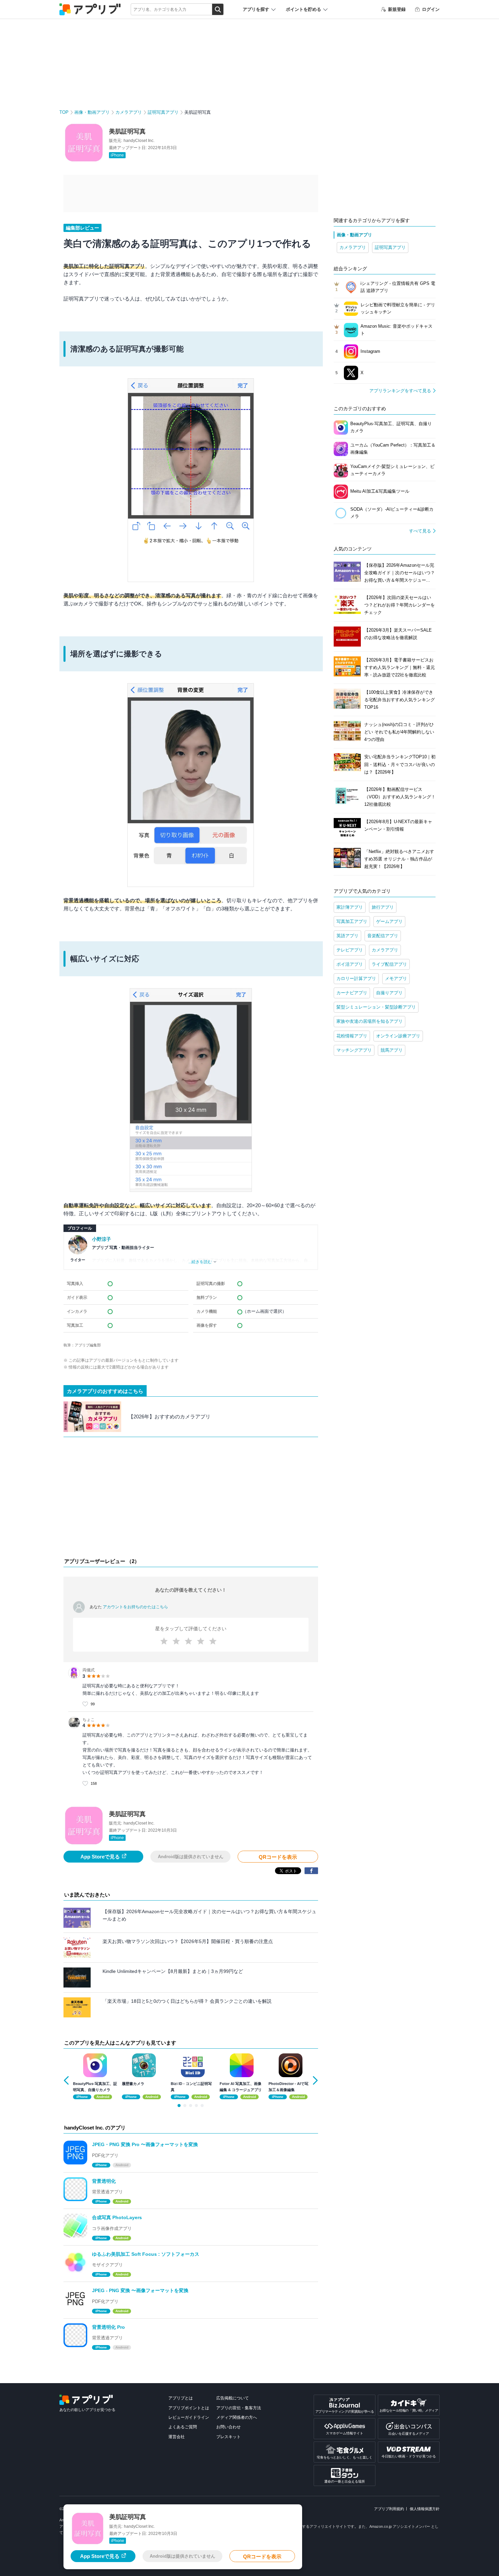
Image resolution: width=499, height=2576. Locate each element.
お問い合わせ (228, 2427)
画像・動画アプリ (92, 112)
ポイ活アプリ (350, 964)
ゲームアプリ (389, 921)
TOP (64, 112)
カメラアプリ (129, 112)
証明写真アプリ (163, 112)
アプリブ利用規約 (389, 2509)
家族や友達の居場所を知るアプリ (369, 1021)
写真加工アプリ (352, 921)
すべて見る (420, 531)
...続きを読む (200, 1262)
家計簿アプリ (350, 907)
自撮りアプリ (389, 993)
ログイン (431, 9)
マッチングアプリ (354, 1050)
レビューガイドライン (189, 2417)
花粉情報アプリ (352, 1036)
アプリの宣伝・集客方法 (239, 2408)
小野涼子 (101, 1239)
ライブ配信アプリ (389, 964)
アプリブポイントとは (189, 2408)
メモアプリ (396, 978)
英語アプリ (347, 936)
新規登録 (397, 9)
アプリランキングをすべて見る (400, 391)
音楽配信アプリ (383, 936)
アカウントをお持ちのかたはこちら (135, 1607)
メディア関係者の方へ (237, 2417)
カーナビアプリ (352, 993)
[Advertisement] (191, 1499)
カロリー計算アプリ (356, 978)
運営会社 (177, 2437)
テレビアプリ (350, 950)
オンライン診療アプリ (398, 1036)
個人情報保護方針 (425, 2509)
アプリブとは (181, 2398)
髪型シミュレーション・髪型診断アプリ (376, 1007)
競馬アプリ (392, 1050)
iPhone (117, 155)
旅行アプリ (383, 907)
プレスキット (228, 2437)
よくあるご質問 (183, 2427)
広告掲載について (233, 2398)
